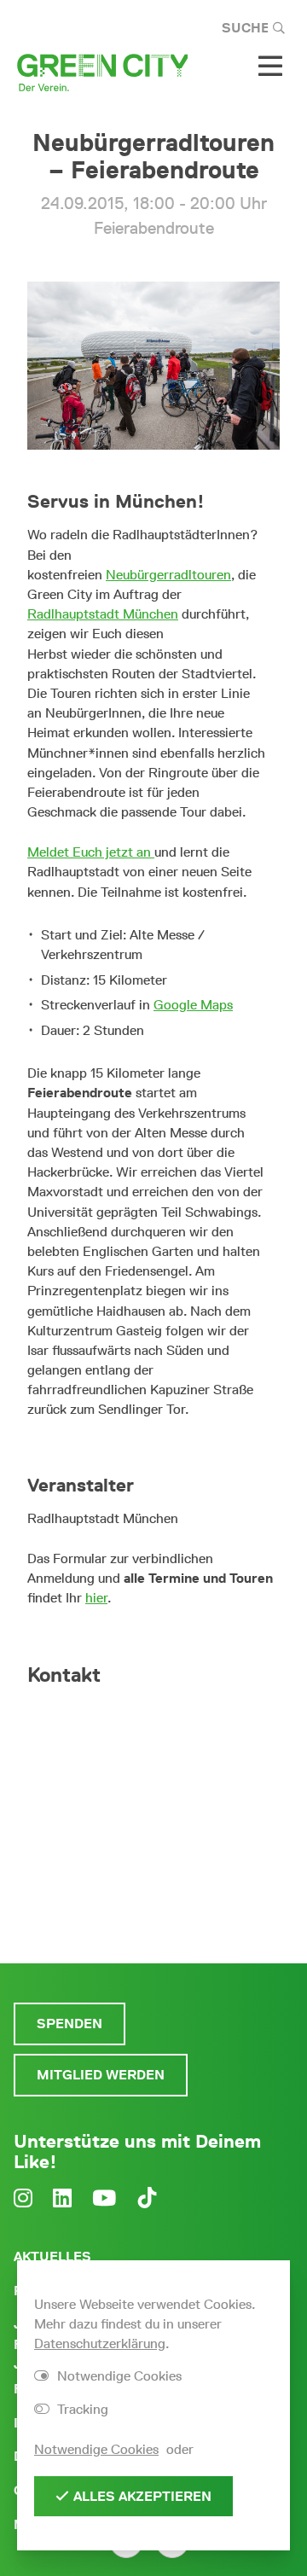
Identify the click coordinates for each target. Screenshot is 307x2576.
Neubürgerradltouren (168, 575)
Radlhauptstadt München (103, 614)
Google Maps (193, 1005)
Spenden (70, 2024)
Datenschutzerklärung (100, 2343)
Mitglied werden (101, 2075)
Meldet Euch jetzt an (91, 852)
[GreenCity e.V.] (102, 71)
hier (96, 1598)
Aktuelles (52, 2256)
